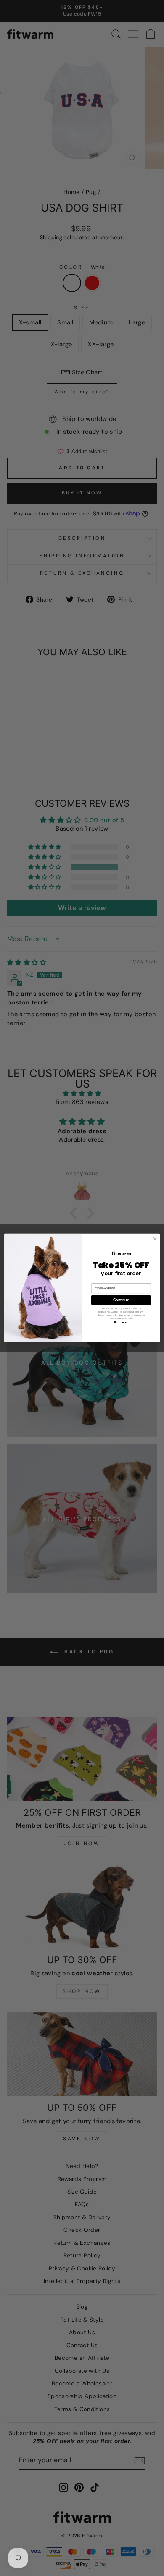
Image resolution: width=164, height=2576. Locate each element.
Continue (121, 1300)
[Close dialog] (155, 1239)
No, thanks (121, 1323)
